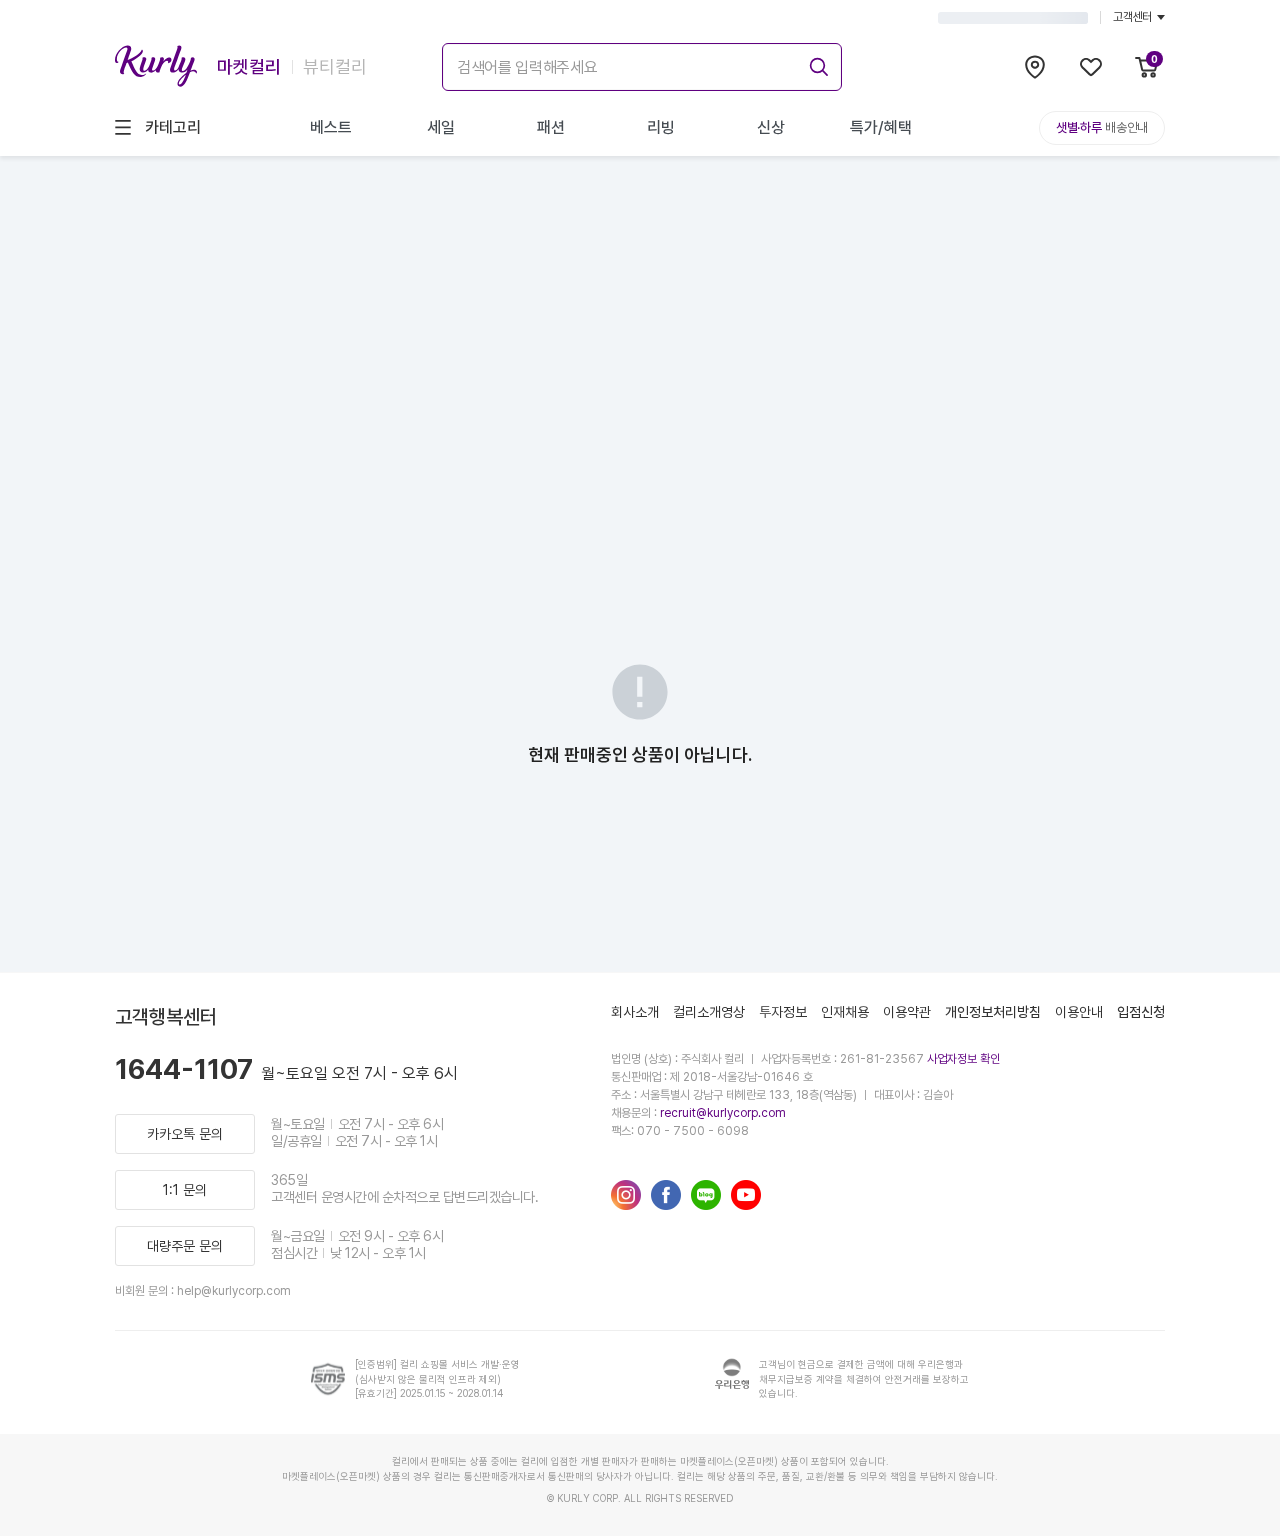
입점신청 (1141, 1012)
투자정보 (783, 1012)
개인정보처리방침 (993, 1012)
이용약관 (907, 1012)
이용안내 (1079, 1012)
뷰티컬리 (335, 66)
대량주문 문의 (185, 1246)
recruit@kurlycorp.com (723, 1113)
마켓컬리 (249, 66)
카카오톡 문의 (185, 1134)
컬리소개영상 (709, 1012)
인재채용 (845, 1012)
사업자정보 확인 (963, 1059)
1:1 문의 (185, 1190)
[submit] (816, 64)
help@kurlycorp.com (234, 1291)
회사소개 (635, 1012)
